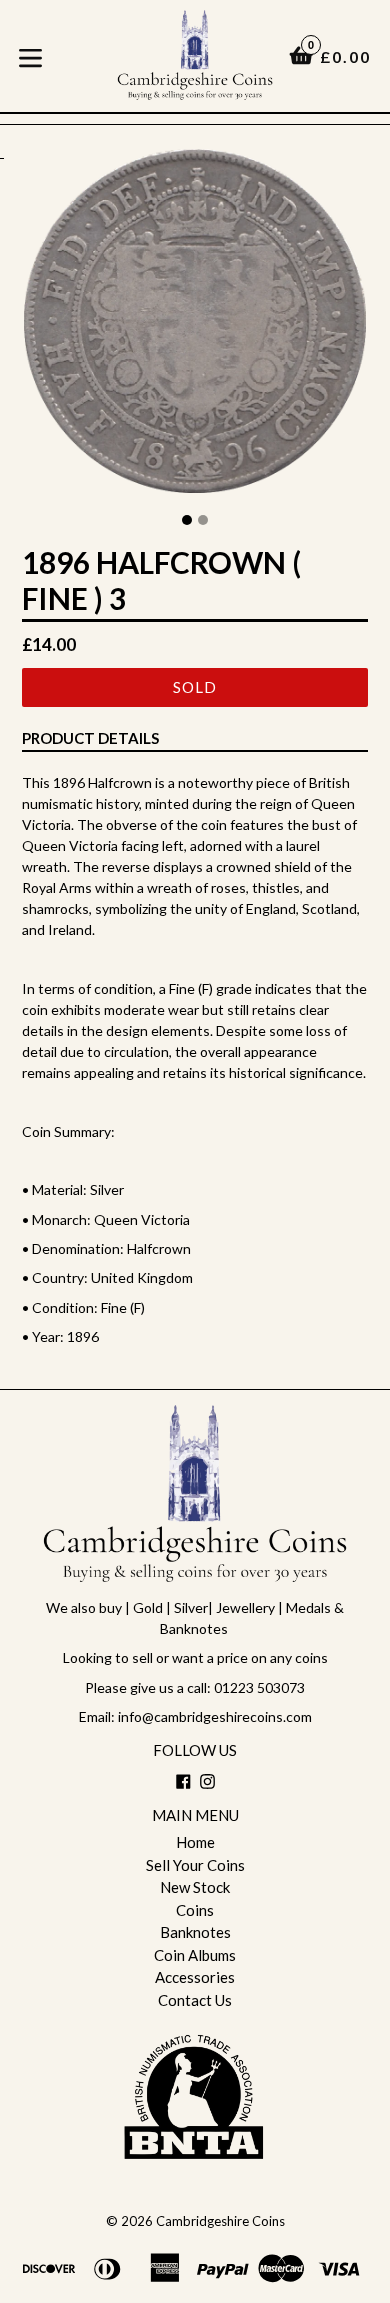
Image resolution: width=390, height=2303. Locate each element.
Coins (195, 1910)
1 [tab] (187, 520)
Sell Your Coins (195, 1865)
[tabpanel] (195, 325)
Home (195, 1842)
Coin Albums (195, 1955)
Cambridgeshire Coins (220, 2221)
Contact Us (195, 2000)
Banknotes (195, 1932)
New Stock (195, 1887)
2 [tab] (203, 520)
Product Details (90, 738)
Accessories (195, 1977)
